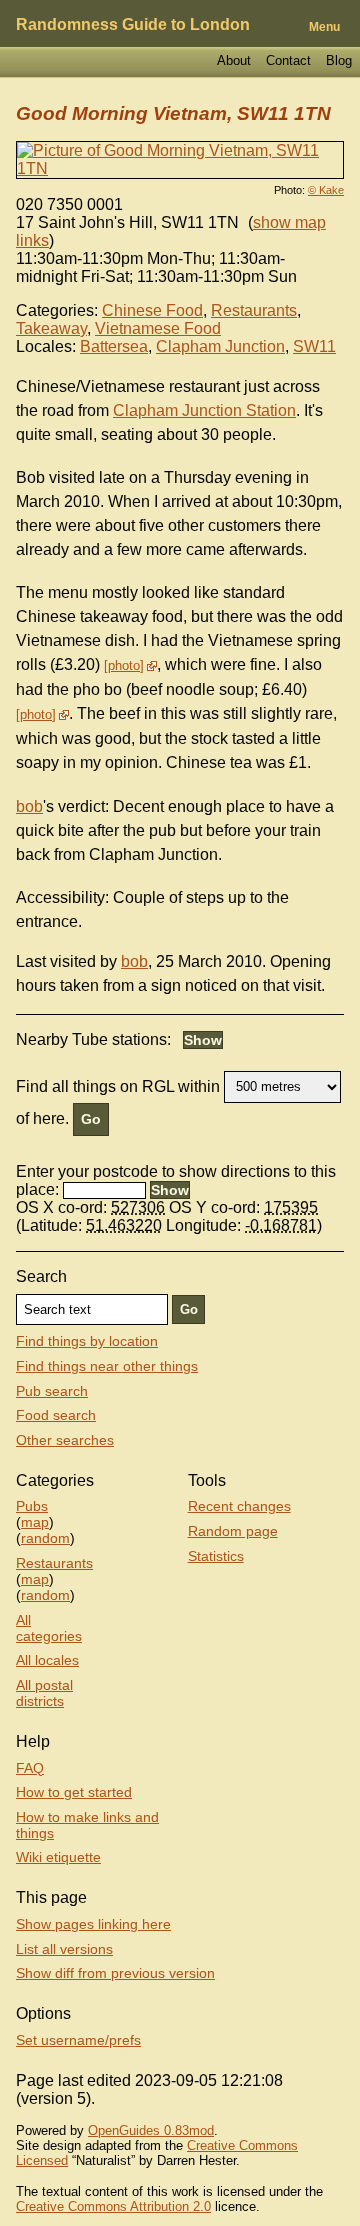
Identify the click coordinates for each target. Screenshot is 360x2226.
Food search (56, 1415)
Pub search (52, 1391)
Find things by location (87, 1341)
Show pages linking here (93, 1924)
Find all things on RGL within (118, 1085)
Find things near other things (107, 1366)
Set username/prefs (78, 2040)
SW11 (314, 346)
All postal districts (44, 1693)
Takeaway (51, 328)
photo (124, 665)
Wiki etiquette (58, 1857)
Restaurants (254, 310)
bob (29, 806)
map (35, 1522)
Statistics (216, 1556)
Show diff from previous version (115, 1973)
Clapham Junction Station (204, 410)
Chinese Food (152, 310)
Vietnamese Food (158, 328)
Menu (324, 27)
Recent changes (239, 1506)
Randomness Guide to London (133, 24)
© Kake (326, 190)
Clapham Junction (220, 346)
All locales (47, 1660)
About (234, 60)
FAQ (30, 1768)
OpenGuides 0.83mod (151, 2130)
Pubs (32, 1506)
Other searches (65, 1440)
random (45, 1538)
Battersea (114, 346)
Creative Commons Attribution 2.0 (113, 2206)
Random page (233, 1531)
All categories (49, 1628)
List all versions (64, 1949)
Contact (288, 60)
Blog (339, 60)
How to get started (74, 1792)
